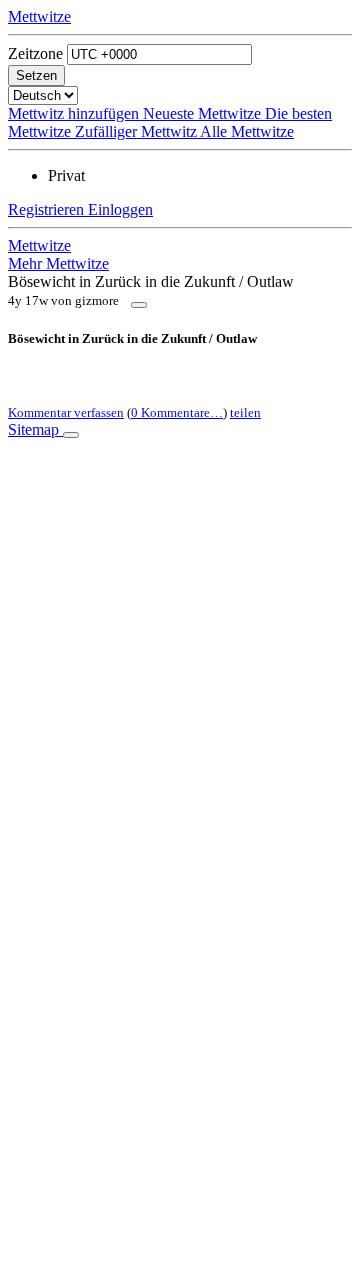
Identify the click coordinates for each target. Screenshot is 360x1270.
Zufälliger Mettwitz (137, 131)
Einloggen (120, 209)
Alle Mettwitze (247, 131)
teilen (245, 412)
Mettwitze (39, 16)
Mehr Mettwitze (58, 263)
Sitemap (35, 429)
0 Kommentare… (177, 412)
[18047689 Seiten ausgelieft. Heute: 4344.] (71, 435)
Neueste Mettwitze (204, 113)
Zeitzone (35, 53)
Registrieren (48, 209)
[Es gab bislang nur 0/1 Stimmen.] (139, 305)
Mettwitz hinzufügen (75, 113)
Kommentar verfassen (66, 412)
